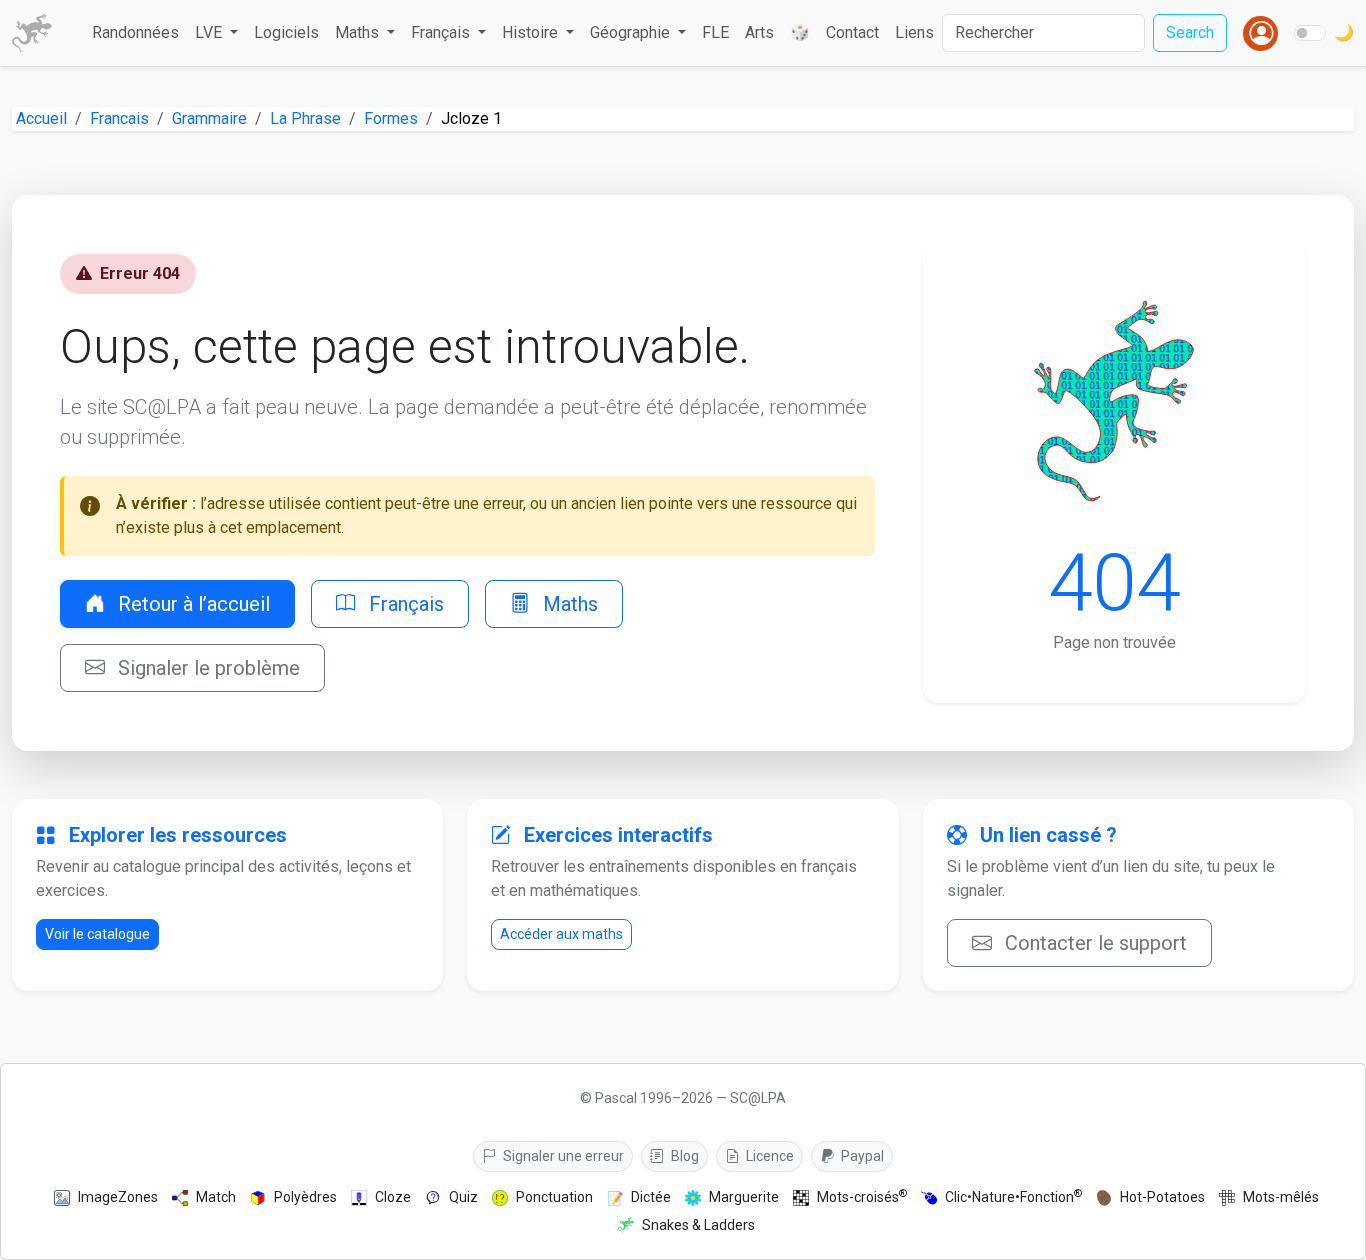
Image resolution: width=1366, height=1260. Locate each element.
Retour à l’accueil (191, 604)
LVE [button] (210, 32)
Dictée (651, 1197)
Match (216, 1197)
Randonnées (135, 32)
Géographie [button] (632, 32)
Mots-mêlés (1281, 1197)
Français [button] (442, 32)
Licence (768, 1156)
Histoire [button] (532, 32)
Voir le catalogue (97, 934)
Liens (914, 32)
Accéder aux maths (561, 934)
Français (404, 604)
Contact (852, 32)
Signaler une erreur (562, 1156)
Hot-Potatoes (1162, 1197)
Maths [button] (359, 32)
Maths (568, 604)
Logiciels (286, 32)
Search (1190, 32)
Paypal (861, 1156)
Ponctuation (554, 1197)
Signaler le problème (206, 668)
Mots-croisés (862, 1196)
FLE (715, 32)
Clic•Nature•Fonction (1013, 1196)
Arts (759, 32)
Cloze (393, 1197)
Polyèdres (305, 1197)
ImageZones (118, 1197)
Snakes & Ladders (698, 1225)
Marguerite (744, 1197)
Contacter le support (1093, 943)
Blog (683, 1156)
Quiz (463, 1197)
